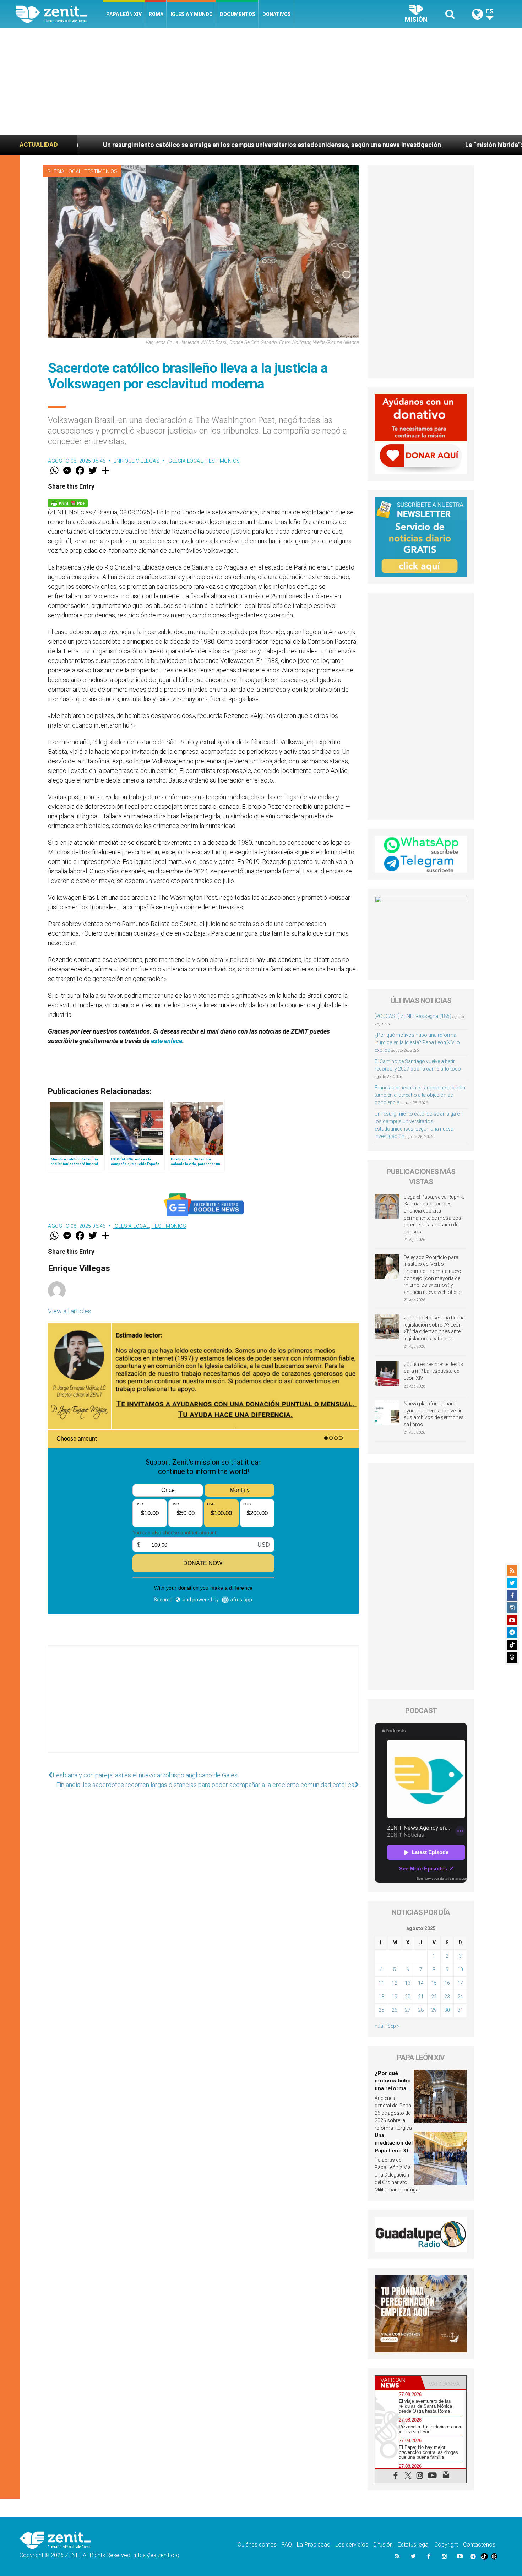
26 (395, 2010)
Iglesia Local (64, 171)
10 (460, 1970)
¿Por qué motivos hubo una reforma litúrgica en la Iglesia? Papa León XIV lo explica (417, 1042)
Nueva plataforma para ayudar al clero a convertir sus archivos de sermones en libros (434, 1414)
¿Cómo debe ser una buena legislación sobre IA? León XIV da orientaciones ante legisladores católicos (434, 1328)
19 (395, 1997)
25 (381, 2010)
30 (447, 2010)
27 (408, 2010)
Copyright (446, 2545)
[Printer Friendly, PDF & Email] (68, 503)
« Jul (379, 2026)
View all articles (70, 1311)
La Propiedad (314, 2545)
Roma (156, 14)
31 (460, 2010)
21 (421, 1997)
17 (460, 1983)
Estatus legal (414, 2545)
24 (460, 1997)
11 (381, 1983)
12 (395, 1983)
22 (434, 1997)
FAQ (287, 2545)
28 (421, 2010)
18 (381, 1997)
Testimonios (101, 171)
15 (434, 1983)
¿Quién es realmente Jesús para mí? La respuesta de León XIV (433, 1371)
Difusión (383, 2545)
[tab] (398, 2383)
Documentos (238, 14)
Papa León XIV (124, 14)
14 (421, 1983)
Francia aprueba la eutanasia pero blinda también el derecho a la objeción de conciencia (420, 1095)
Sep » (393, 2026)
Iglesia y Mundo (192, 14)
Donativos (277, 14)
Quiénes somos (257, 2545)
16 (447, 1983)
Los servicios (352, 2545)
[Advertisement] (261, 82)
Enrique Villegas (136, 461)
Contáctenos (479, 2545)
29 (434, 2010)
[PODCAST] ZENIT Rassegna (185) (413, 1016)
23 (447, 1997)
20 (408, 1997)
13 (408, 1983)
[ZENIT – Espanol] (59, 14)
